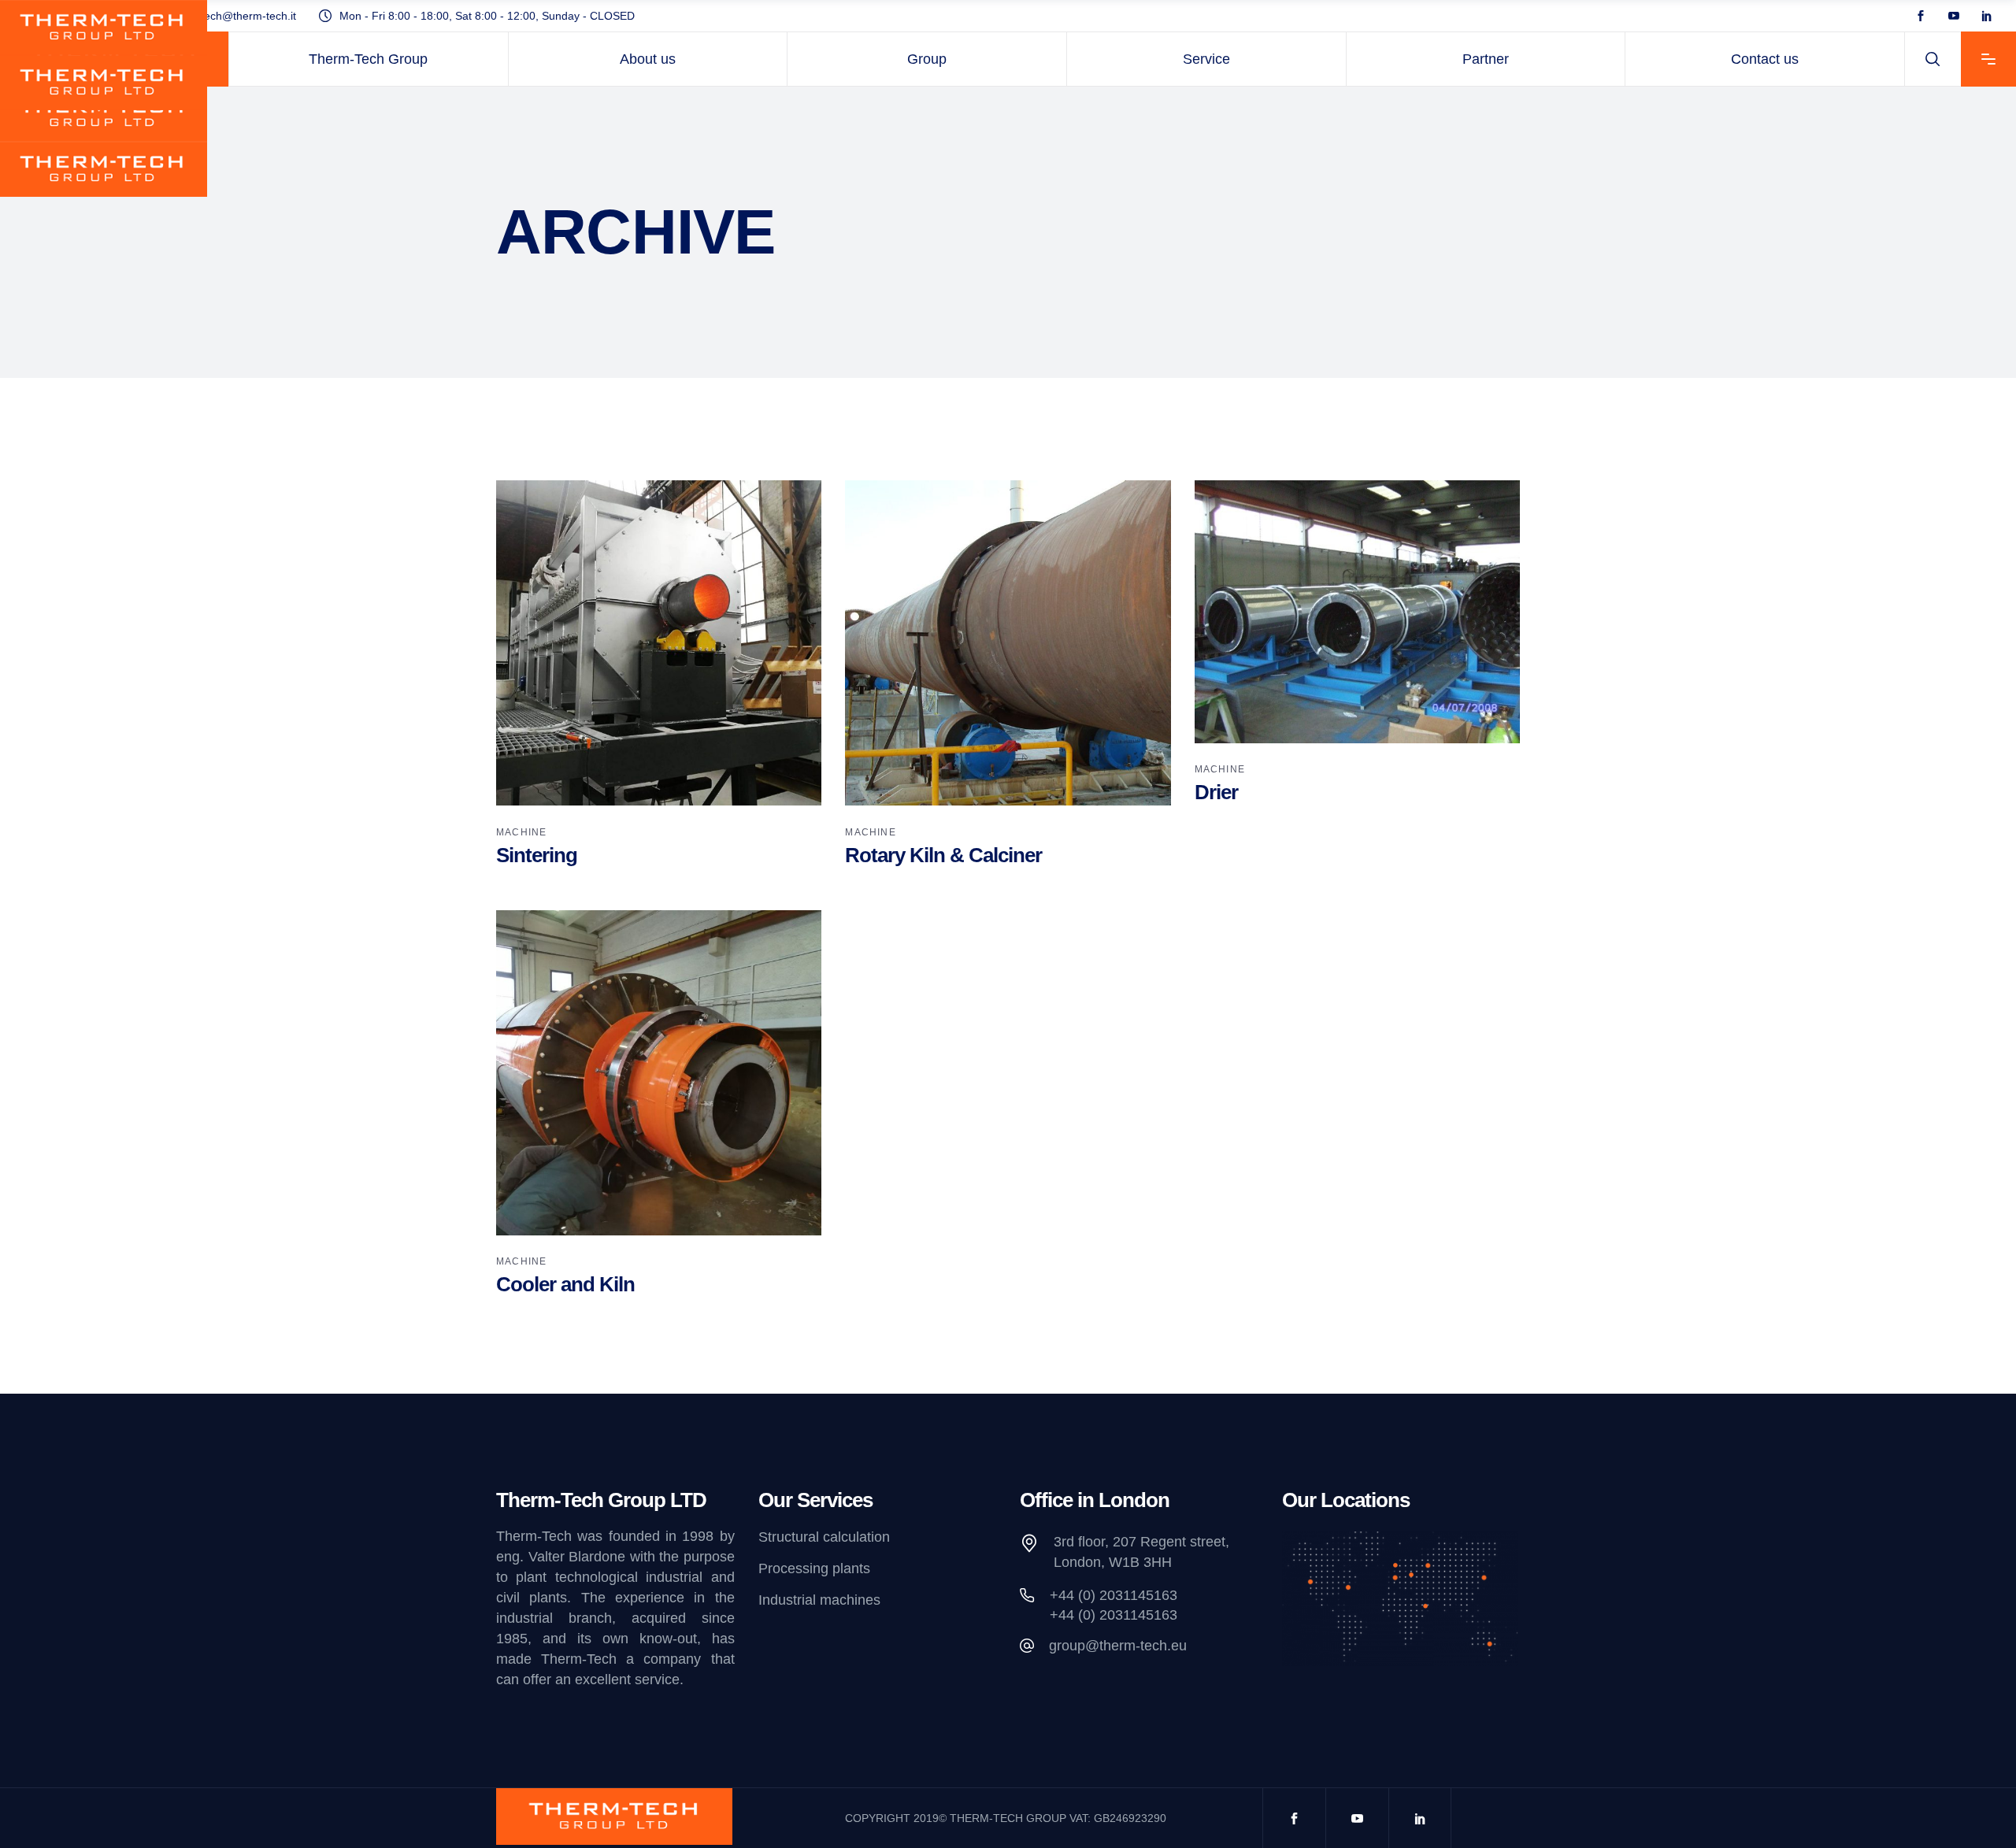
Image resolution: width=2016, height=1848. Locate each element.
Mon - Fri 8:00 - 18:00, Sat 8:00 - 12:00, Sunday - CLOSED (487, 16)
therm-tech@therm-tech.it (232, 16)
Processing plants (814, 1568)
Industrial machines (819, 1601)
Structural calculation (824, 1537)
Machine (521, 832)
